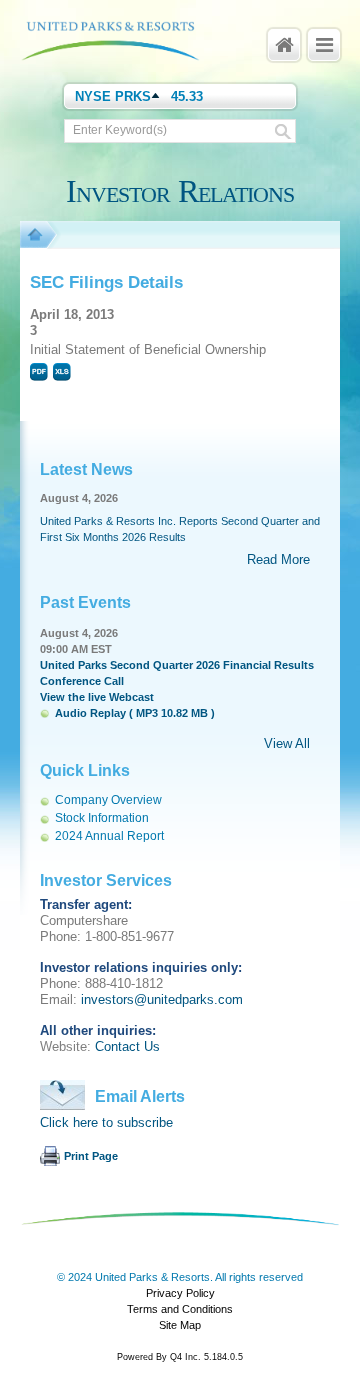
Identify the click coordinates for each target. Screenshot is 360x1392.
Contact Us (127, 1046)
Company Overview (108, 800)
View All (287, 743)
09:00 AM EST (76, 649)
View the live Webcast (97, 697)
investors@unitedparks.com (162, 999)
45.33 (187, 96)
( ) (135, 713)
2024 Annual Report (109, 836)
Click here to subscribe (106, 1122)
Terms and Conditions (180, 1309)
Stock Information (102, 818)
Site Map (180, 1325)
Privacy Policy (180, 1293)
